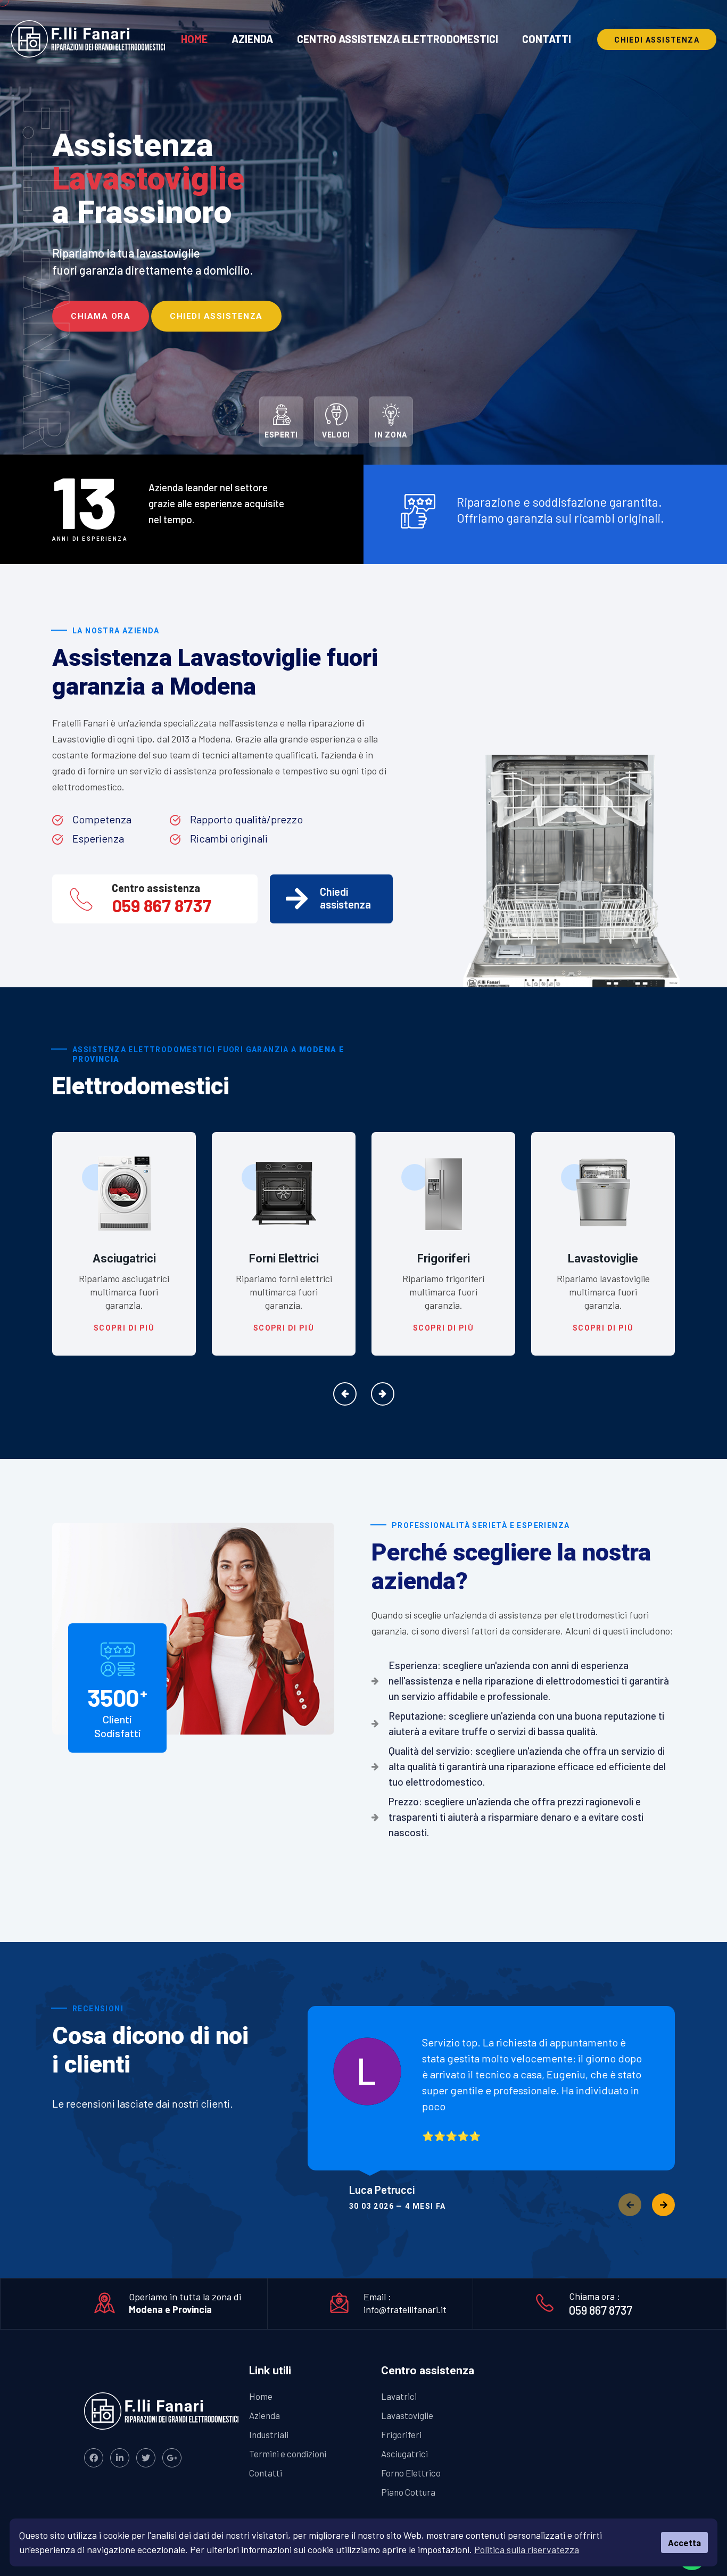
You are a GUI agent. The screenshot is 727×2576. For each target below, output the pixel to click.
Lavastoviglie (443, 1258)
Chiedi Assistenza (657, 40)
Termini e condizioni (288, 2454)
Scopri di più (124, 1328)
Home (194, 39)
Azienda (252, 39)
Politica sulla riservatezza (527, 2549)
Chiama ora (101, 316)
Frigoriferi (284, 1258)
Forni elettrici (124, 1258)
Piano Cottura (408, 2492)
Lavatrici (603, 1258)
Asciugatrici (404, 2454)
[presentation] (345, 1394)
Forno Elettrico (411, 2473)
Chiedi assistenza (216, 316)
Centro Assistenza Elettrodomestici (398, 39)
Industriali (269, 2434)
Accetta (684, 2543)
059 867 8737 (162, 905)
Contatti (547, 39)
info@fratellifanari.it (405, 2309)
